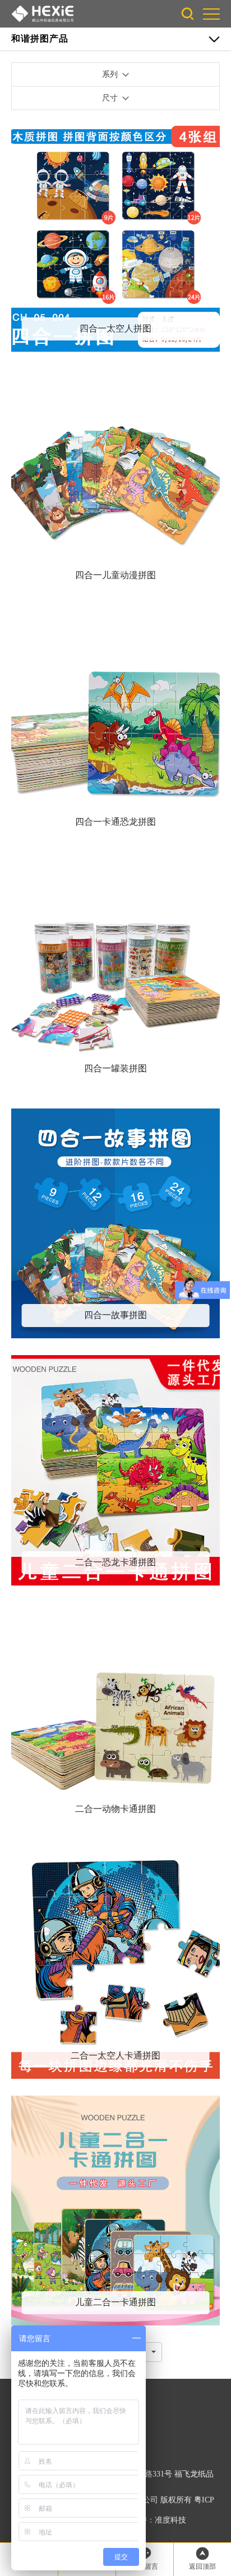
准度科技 (170, 2520)
